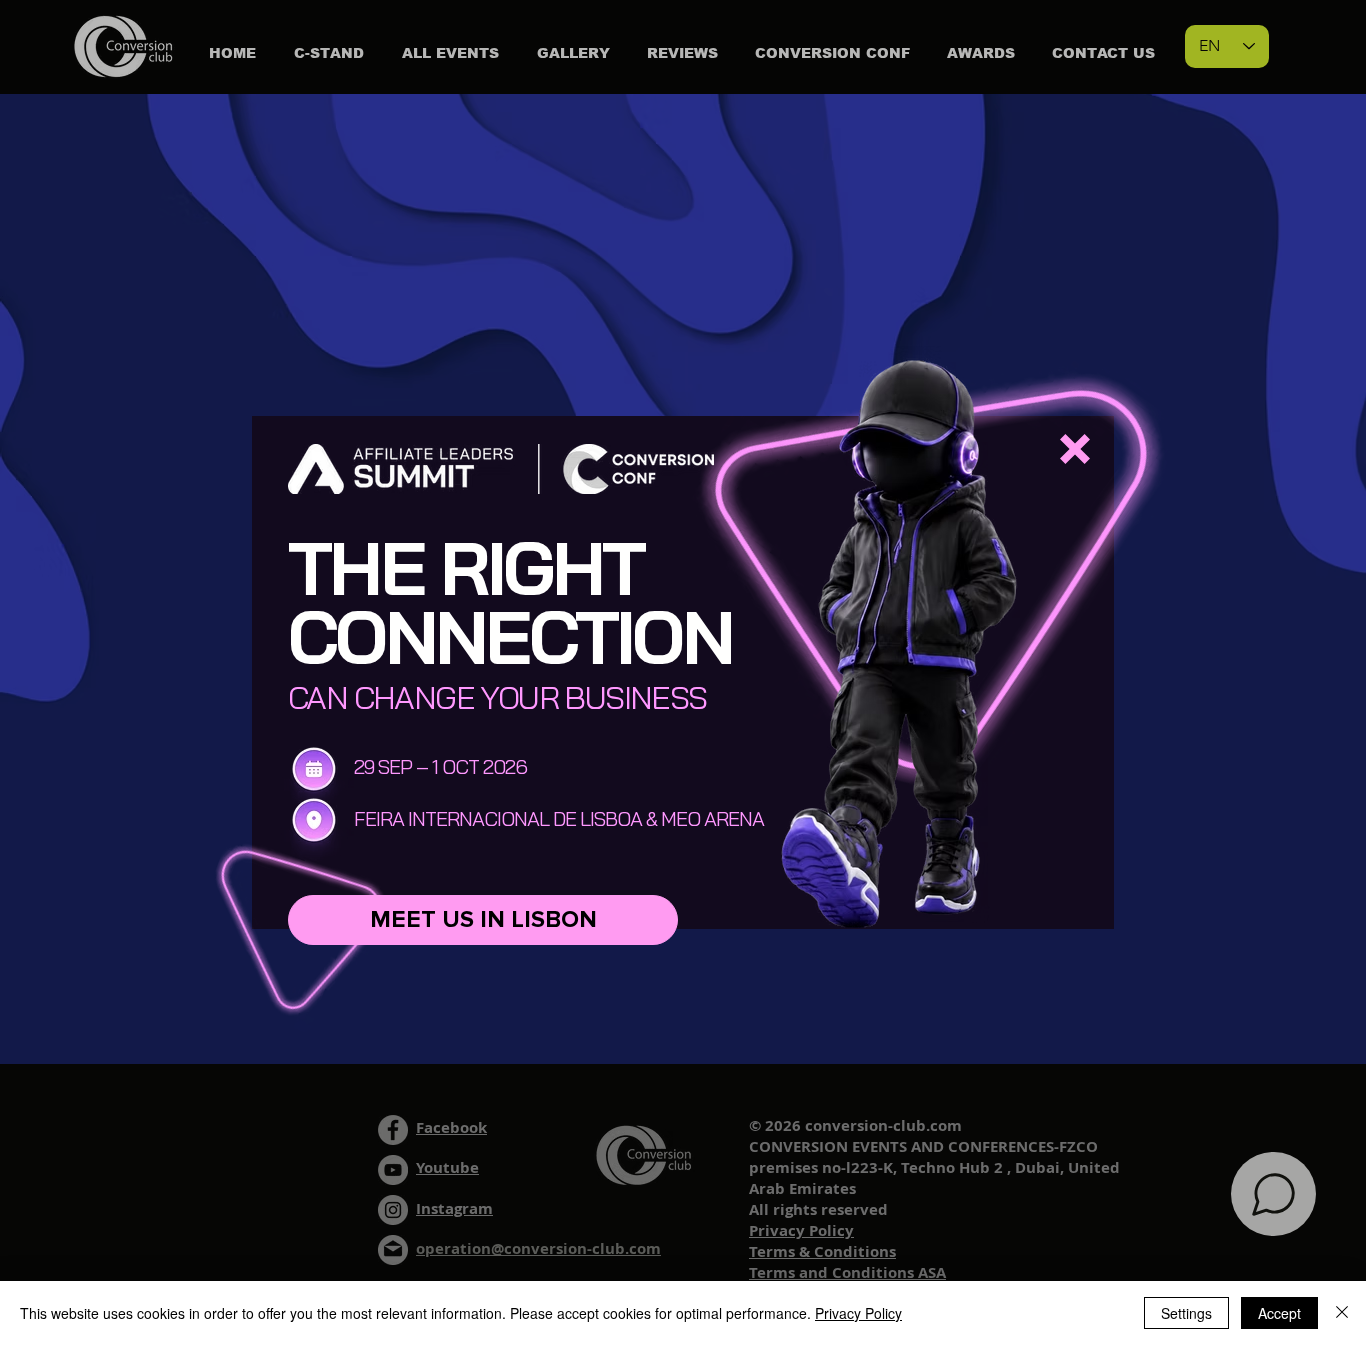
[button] (1075, 449)
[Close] (1342, 1313)
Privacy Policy (858, 1313)
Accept (1279, 1313)
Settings (1186, 1313)
